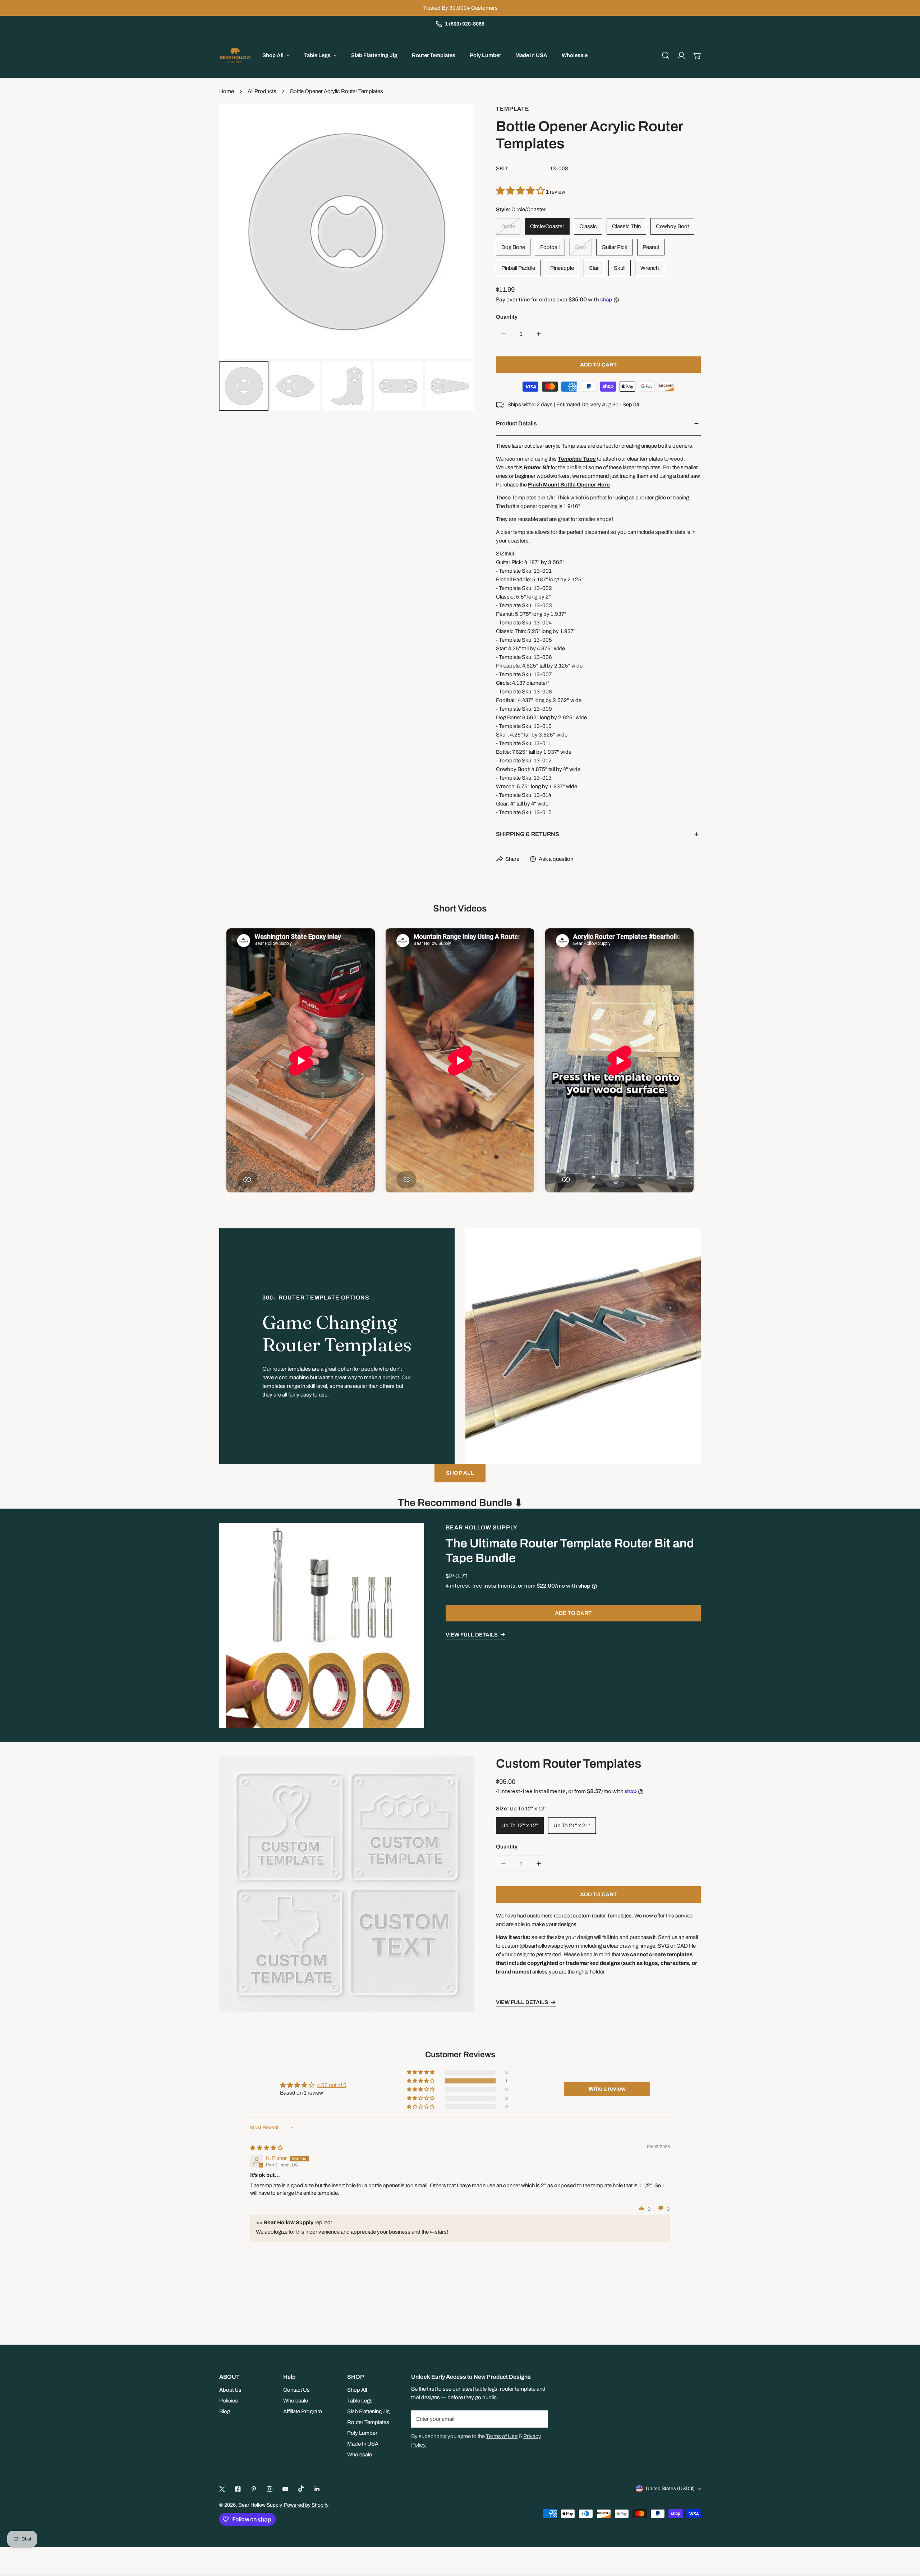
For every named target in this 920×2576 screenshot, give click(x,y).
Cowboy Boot (672, 226)
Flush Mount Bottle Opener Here (569, 485)
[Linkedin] (317, 2489)
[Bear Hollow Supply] (235, 55)
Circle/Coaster (547, 226)
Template (513, 109)
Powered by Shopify (306, 2505)
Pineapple (562, 268)
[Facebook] (238, 2489)
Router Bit (537, 467)
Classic (588, 226)
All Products (262, 91)
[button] (697, 55)
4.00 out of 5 (332, 2085)
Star (594, 268)
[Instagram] (270, 2489)
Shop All (357, 2390)
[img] (266, 2148)
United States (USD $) (670, 2489)
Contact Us (296, 2390)
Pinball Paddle (518, 268)
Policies (229, 2401)
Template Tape (577, 459)
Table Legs (360, 2401)
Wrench (650, 268)
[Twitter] (222, 2489)
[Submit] (539, 2419)
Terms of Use (502, 2436)
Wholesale (296, 2401)
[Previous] (236, 233)
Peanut (651, 247)
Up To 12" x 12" (520, 1826)
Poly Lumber (362, 2433)
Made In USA (363, 2444)
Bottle (508, 226)
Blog (225, 2411)
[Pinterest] (254, 2489)
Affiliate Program (303, 2411)
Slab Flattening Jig (368, 2411)
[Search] (666, 55)
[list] (347, 232)
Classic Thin (626, 226)
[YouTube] (285, 2489)
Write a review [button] (607, 2089)
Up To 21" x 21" (572, 1826)
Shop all (460, 1473)
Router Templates (368, 2422)
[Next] (457, 233)
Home (227, 91)
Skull (620, 268)
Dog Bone (513, 247)
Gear (581, 247)
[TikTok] (301, 2489)
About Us (230, 2390)
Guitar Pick (615, 247)
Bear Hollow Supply (482, 1527)
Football (550, 247)
